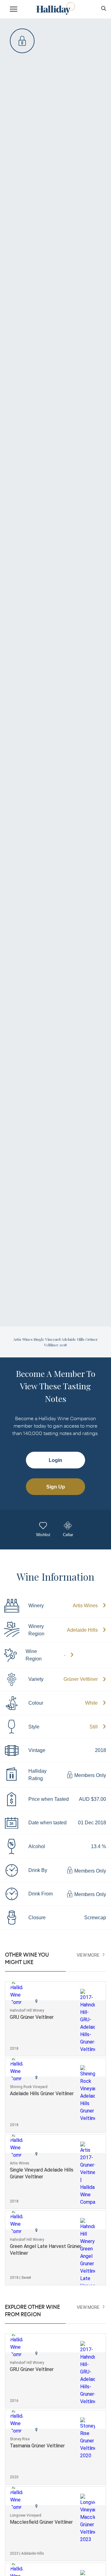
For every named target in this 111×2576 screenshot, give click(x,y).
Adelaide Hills (82, 1630)
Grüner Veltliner (81, 1679)
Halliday (55, 9)
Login (55, 1460)
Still (94, 1727)
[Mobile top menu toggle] (14, 10)
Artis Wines (85, 1606)
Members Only (90, 1776)
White (91, 1703)
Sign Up (56, 1487)
